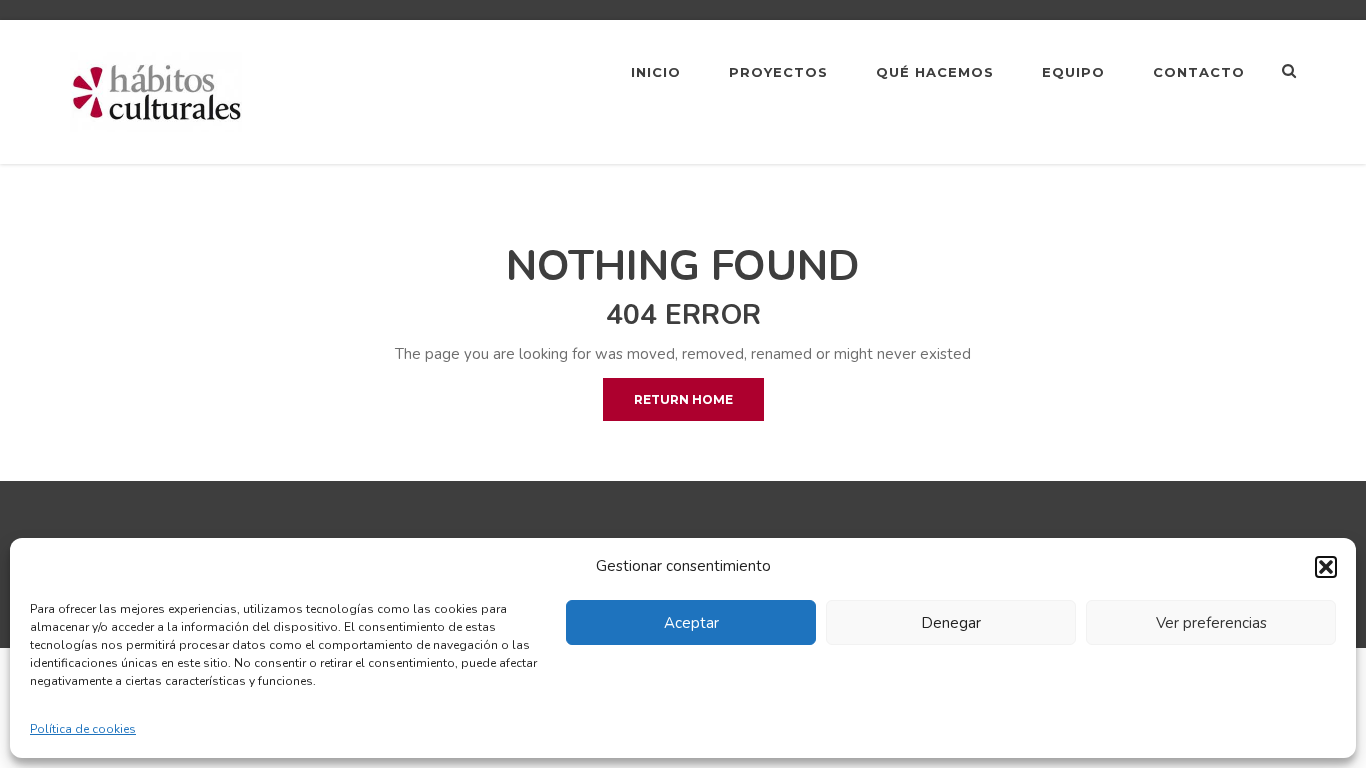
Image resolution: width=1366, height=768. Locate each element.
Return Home (683, 399)
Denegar (951, 623)
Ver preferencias (1211, 623)
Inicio (656, 72)
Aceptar (691, 623)
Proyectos (778, 72)
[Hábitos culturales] (157, 91)
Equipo (1073, 72)
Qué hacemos (935, 72)
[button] (1326, 567)
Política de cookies (83, 729)
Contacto (1199, 72)
